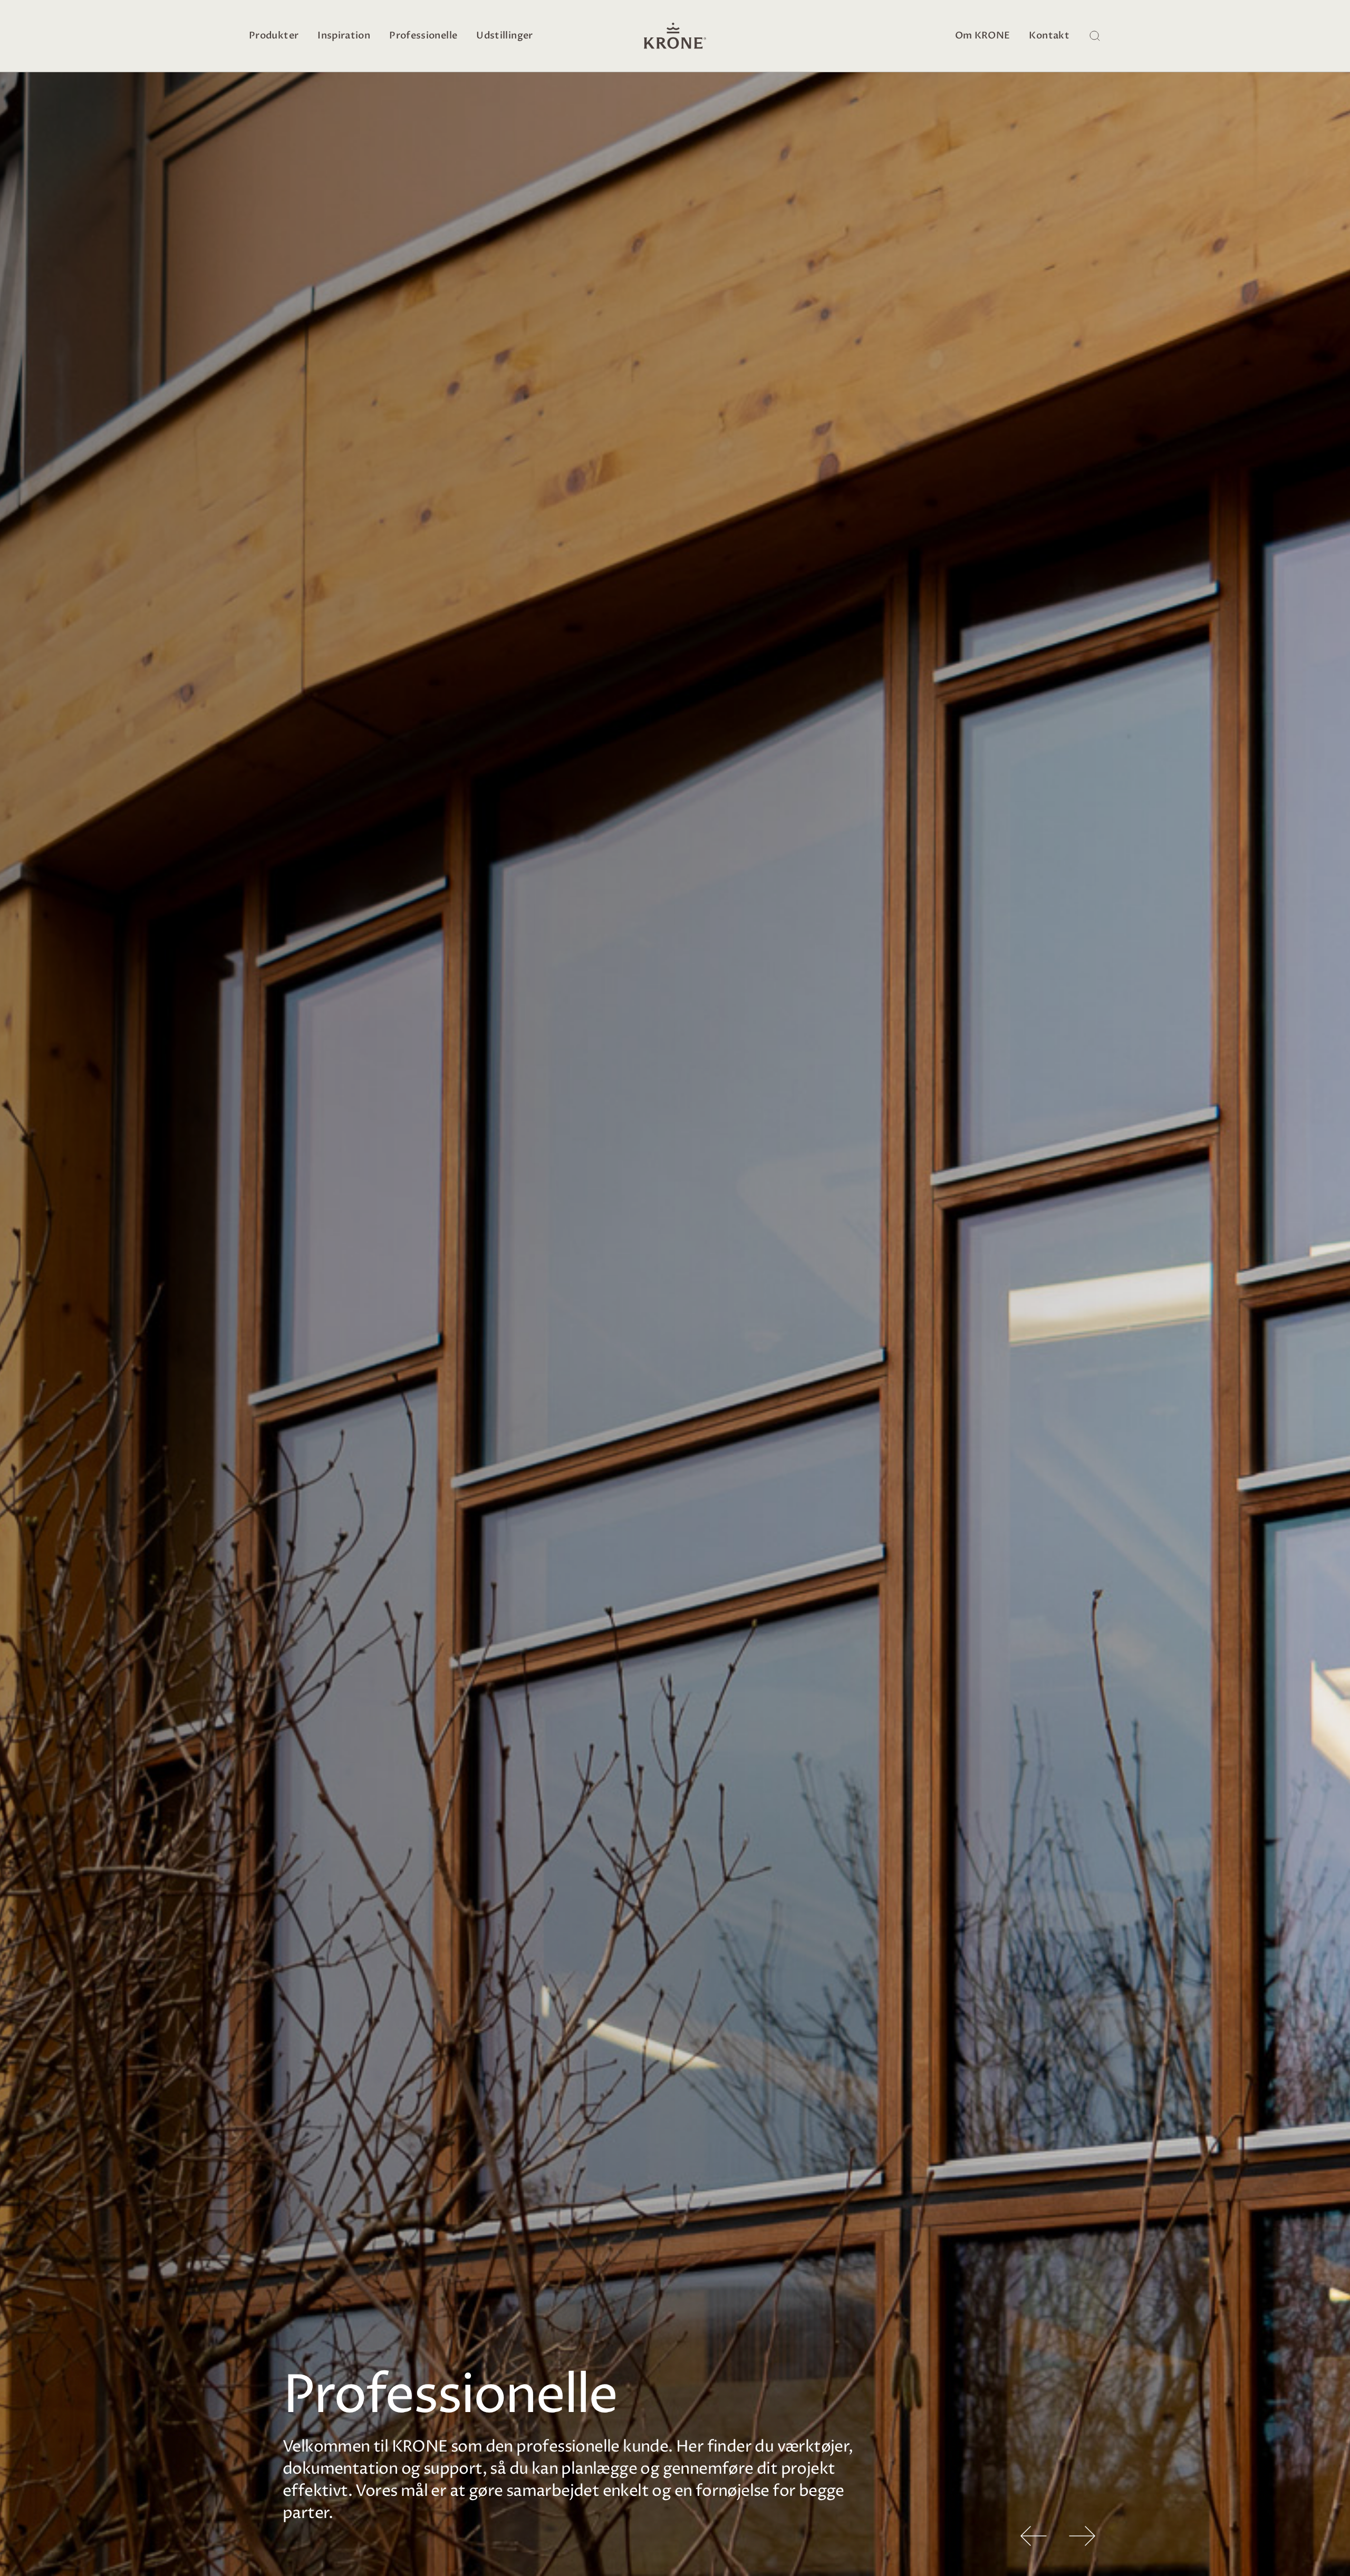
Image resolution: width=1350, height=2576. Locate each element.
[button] (1034, 2536)
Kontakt (1049, 36)
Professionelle (423, 36)
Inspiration (344, 36)
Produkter (274, 36)
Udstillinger (504, 36)
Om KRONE (983, 36)
